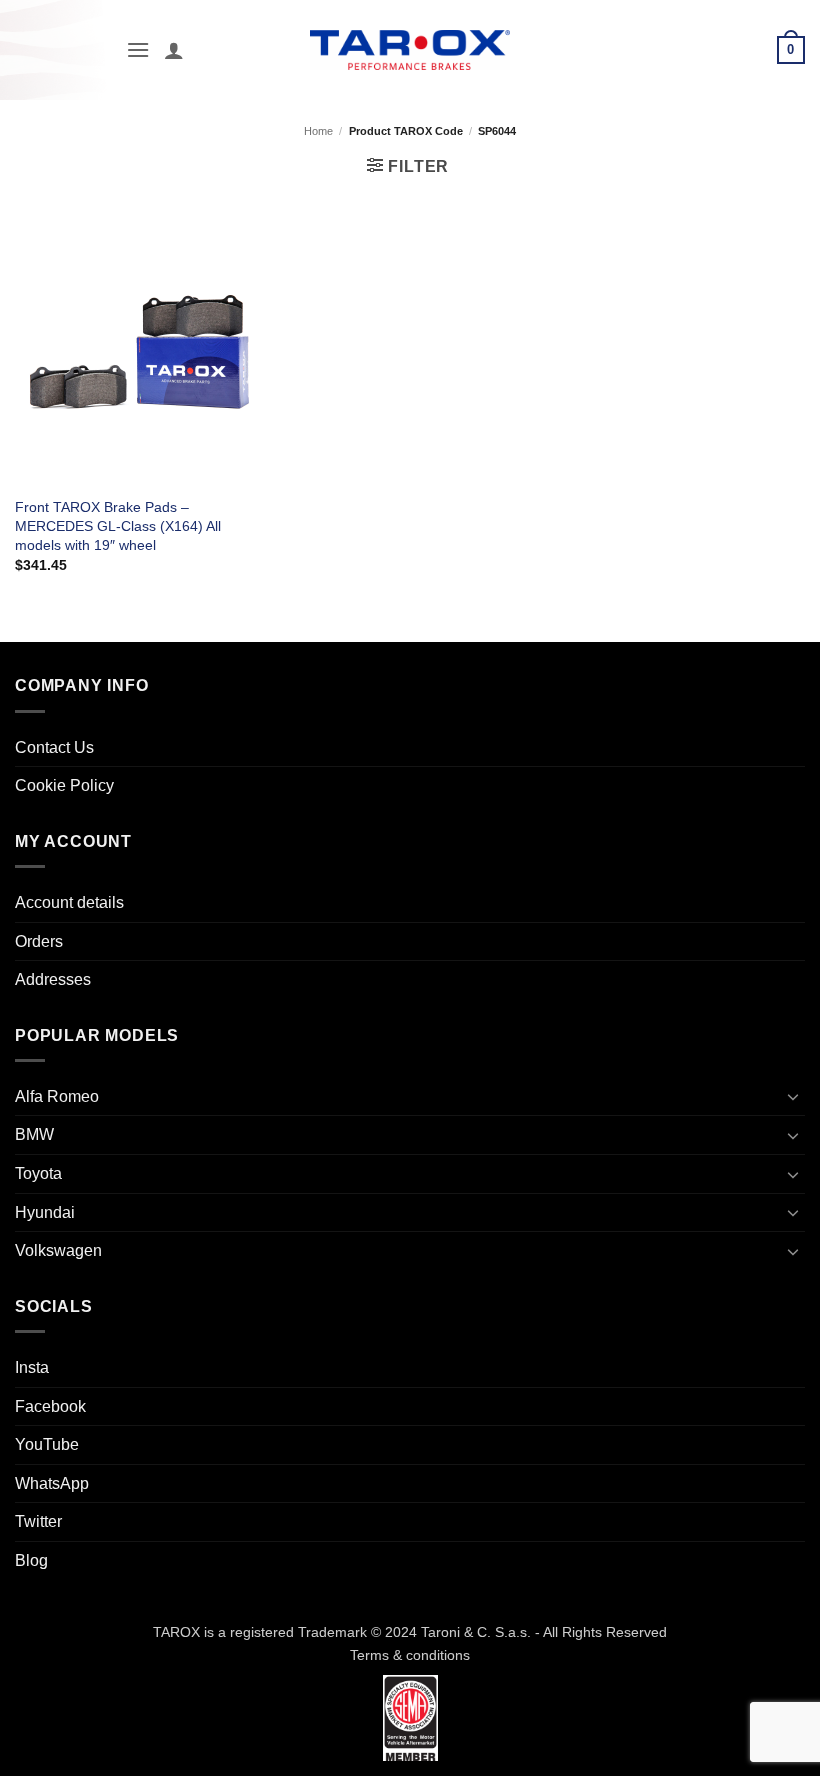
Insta (32, 1367)
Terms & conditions (410, 1655)
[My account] (174, 50)
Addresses (53, 979)
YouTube (47, 1444)
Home (318, 131)
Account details (69, 902)
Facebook (50, 1406)
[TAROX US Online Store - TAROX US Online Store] (410, 49)
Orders (39, 941)
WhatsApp (52, 1483)
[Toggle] (793, 1096)
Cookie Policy (64, 785)
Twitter (38, 1521)
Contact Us (54, 747)
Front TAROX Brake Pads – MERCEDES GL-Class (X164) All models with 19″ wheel (118, 525)
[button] (138, 49)
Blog (31, 1560)
